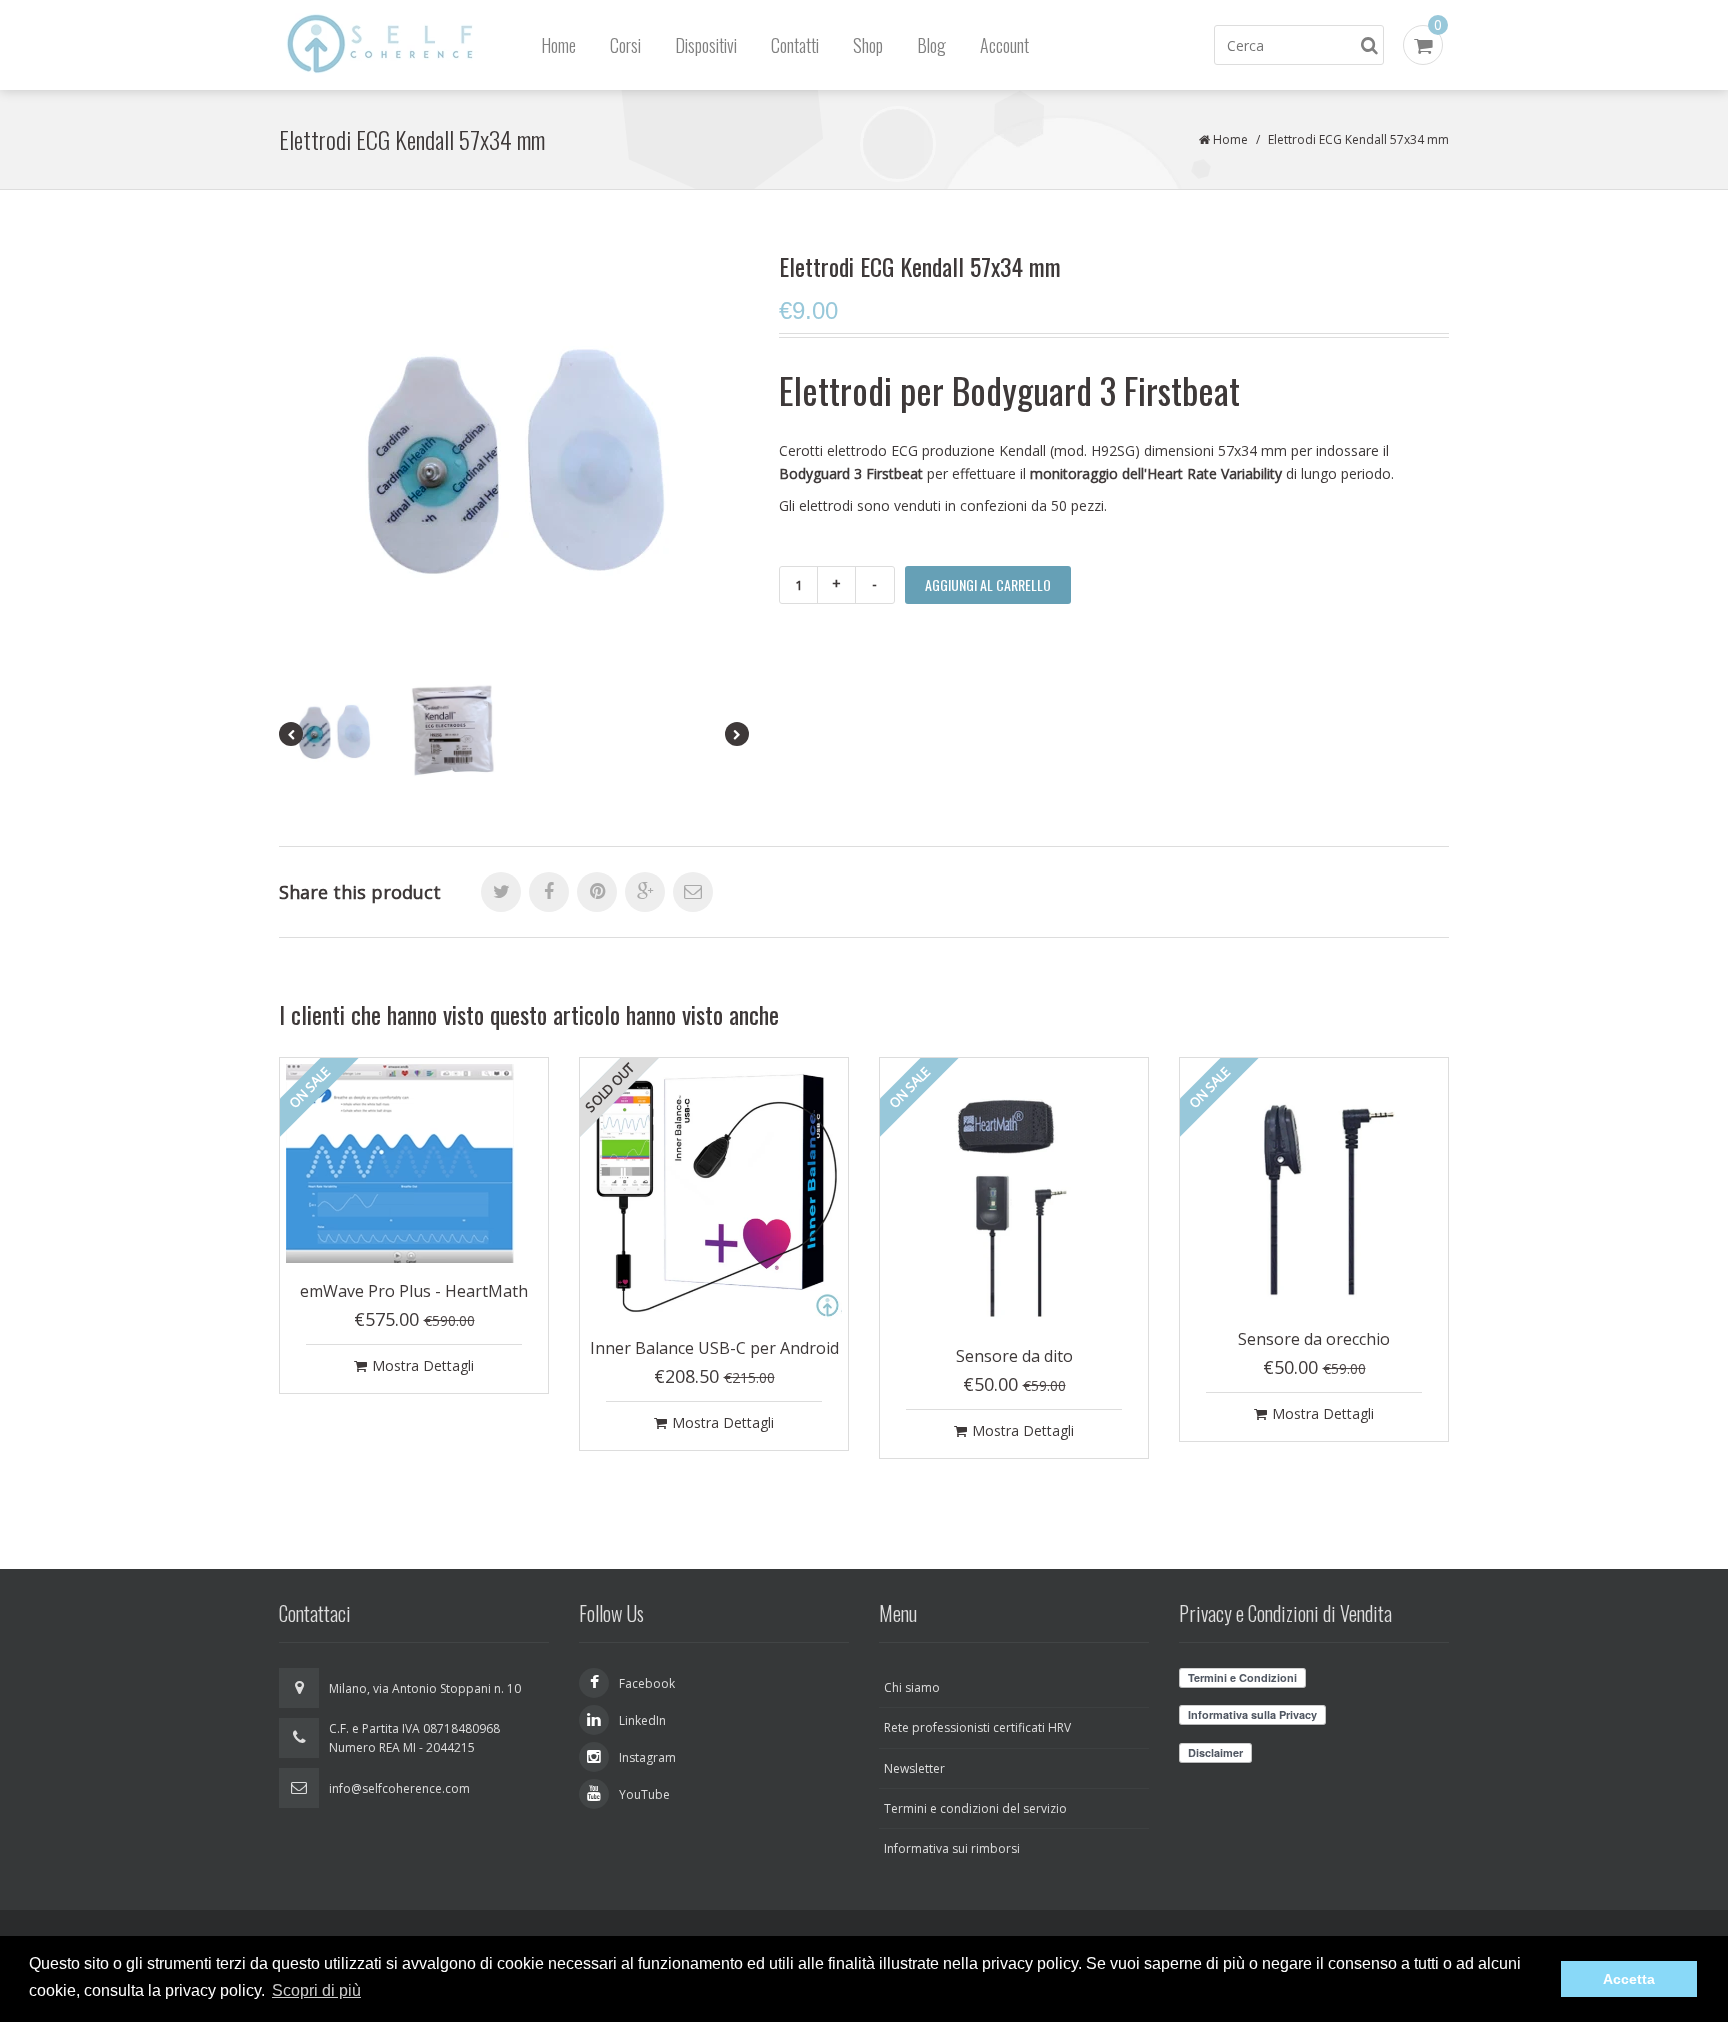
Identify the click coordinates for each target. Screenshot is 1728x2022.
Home (558, 45)
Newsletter (914, 1768)
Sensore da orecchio (1314, 1339)
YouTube (644, 1794)
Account (1004, 45)
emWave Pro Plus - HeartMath (414, 1291)
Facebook (647, 1683)
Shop (868, 45)
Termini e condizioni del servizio (975, 1808)
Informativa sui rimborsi (952, 1848)
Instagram (647, 1757)
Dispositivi (706, 45)
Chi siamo (912, 1687)
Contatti (795, 45)
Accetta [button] (1629, 1979)
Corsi (625, 45)
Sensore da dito (1014, 1356)
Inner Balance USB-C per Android (714, 1348)
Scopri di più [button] (316, 1990)
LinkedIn (642, 1720)
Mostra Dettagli (423, 1365)
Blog (931, 45)
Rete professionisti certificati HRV (977, 1727)
